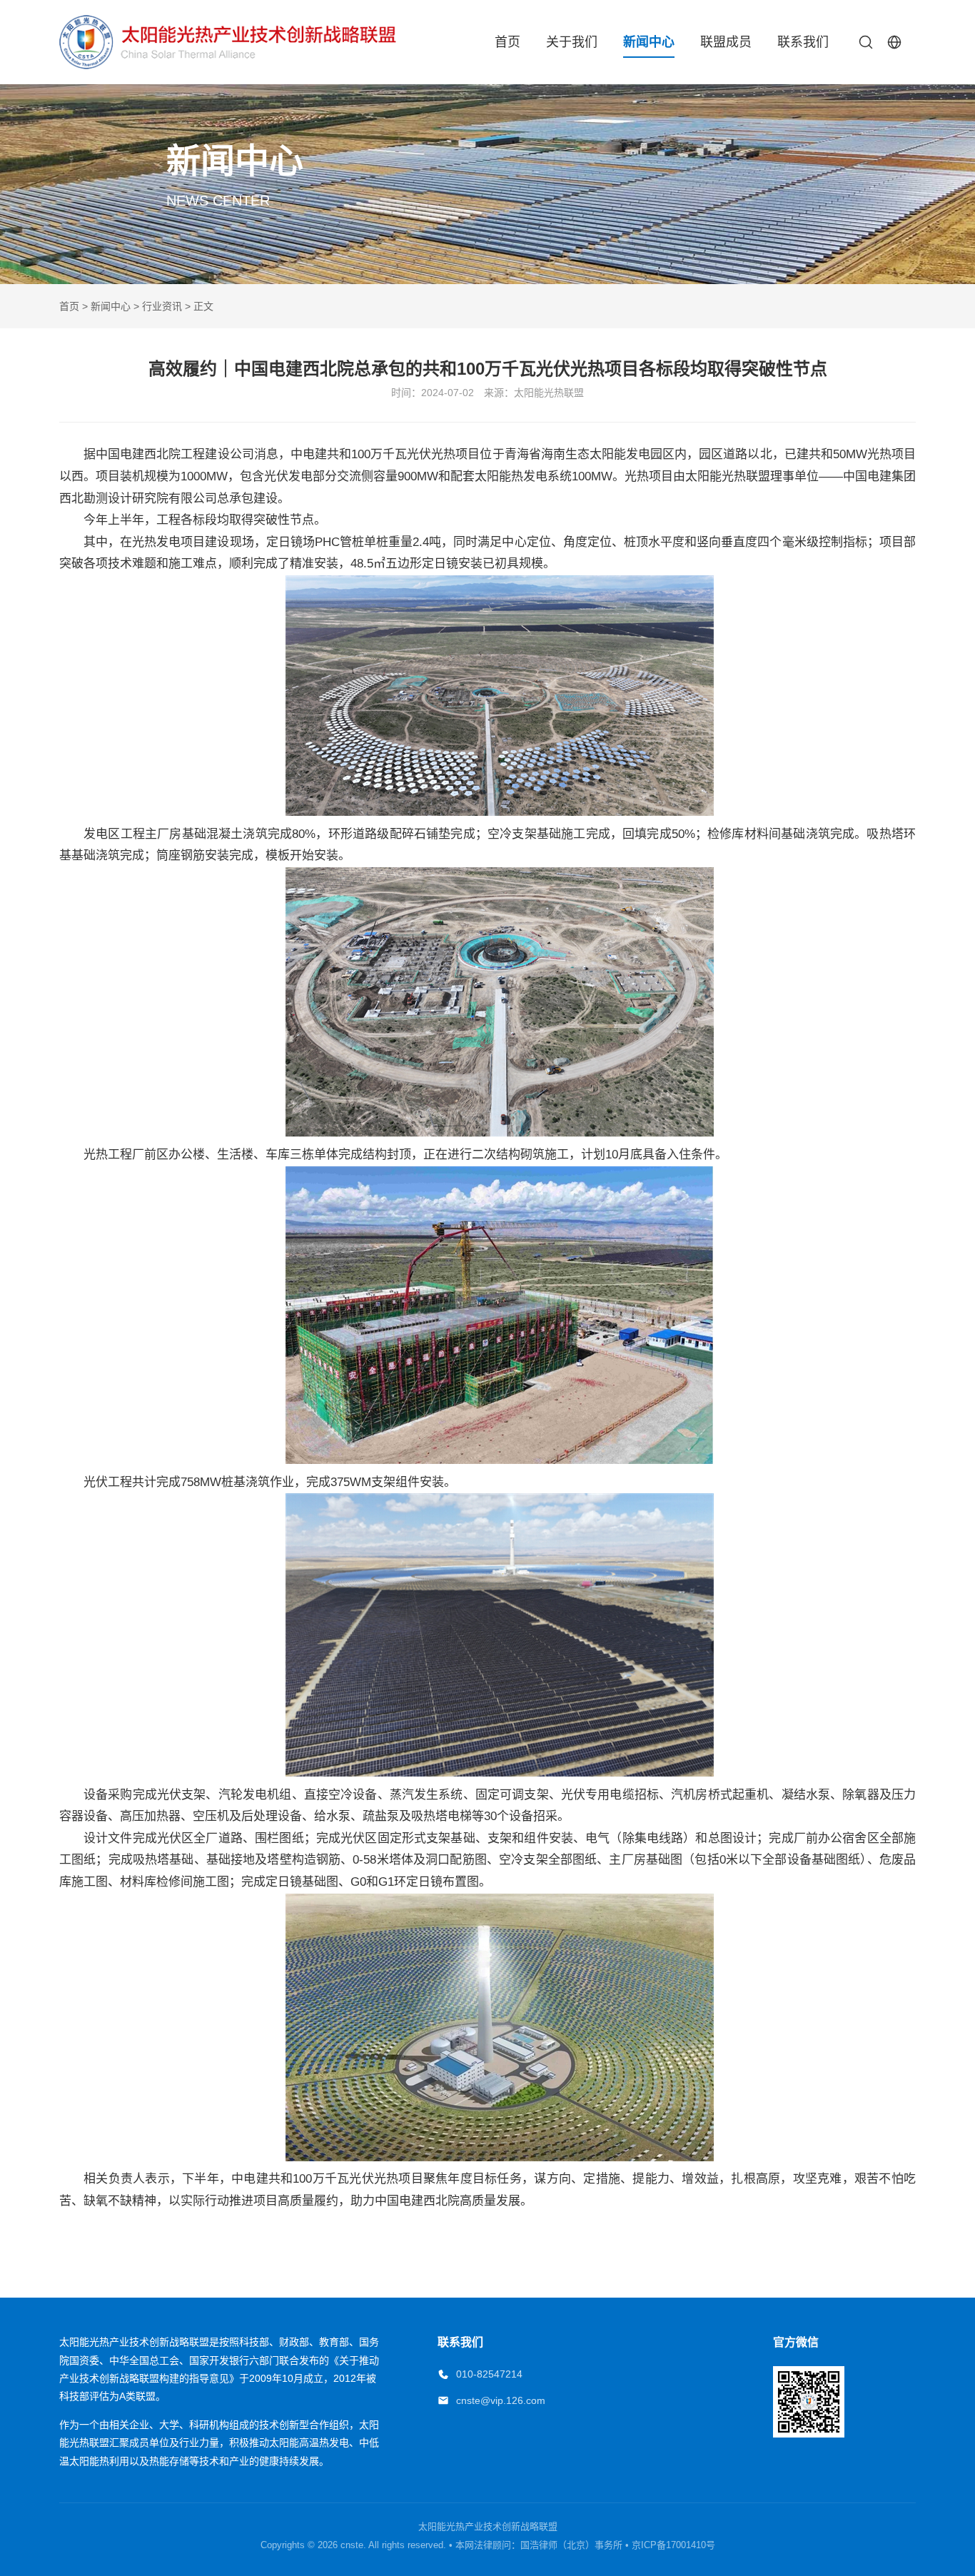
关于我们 (572, 42)
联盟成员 (726, 42)
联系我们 (803, 42)
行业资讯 (162, 306)
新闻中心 (649, 42)
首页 (507, 42)
